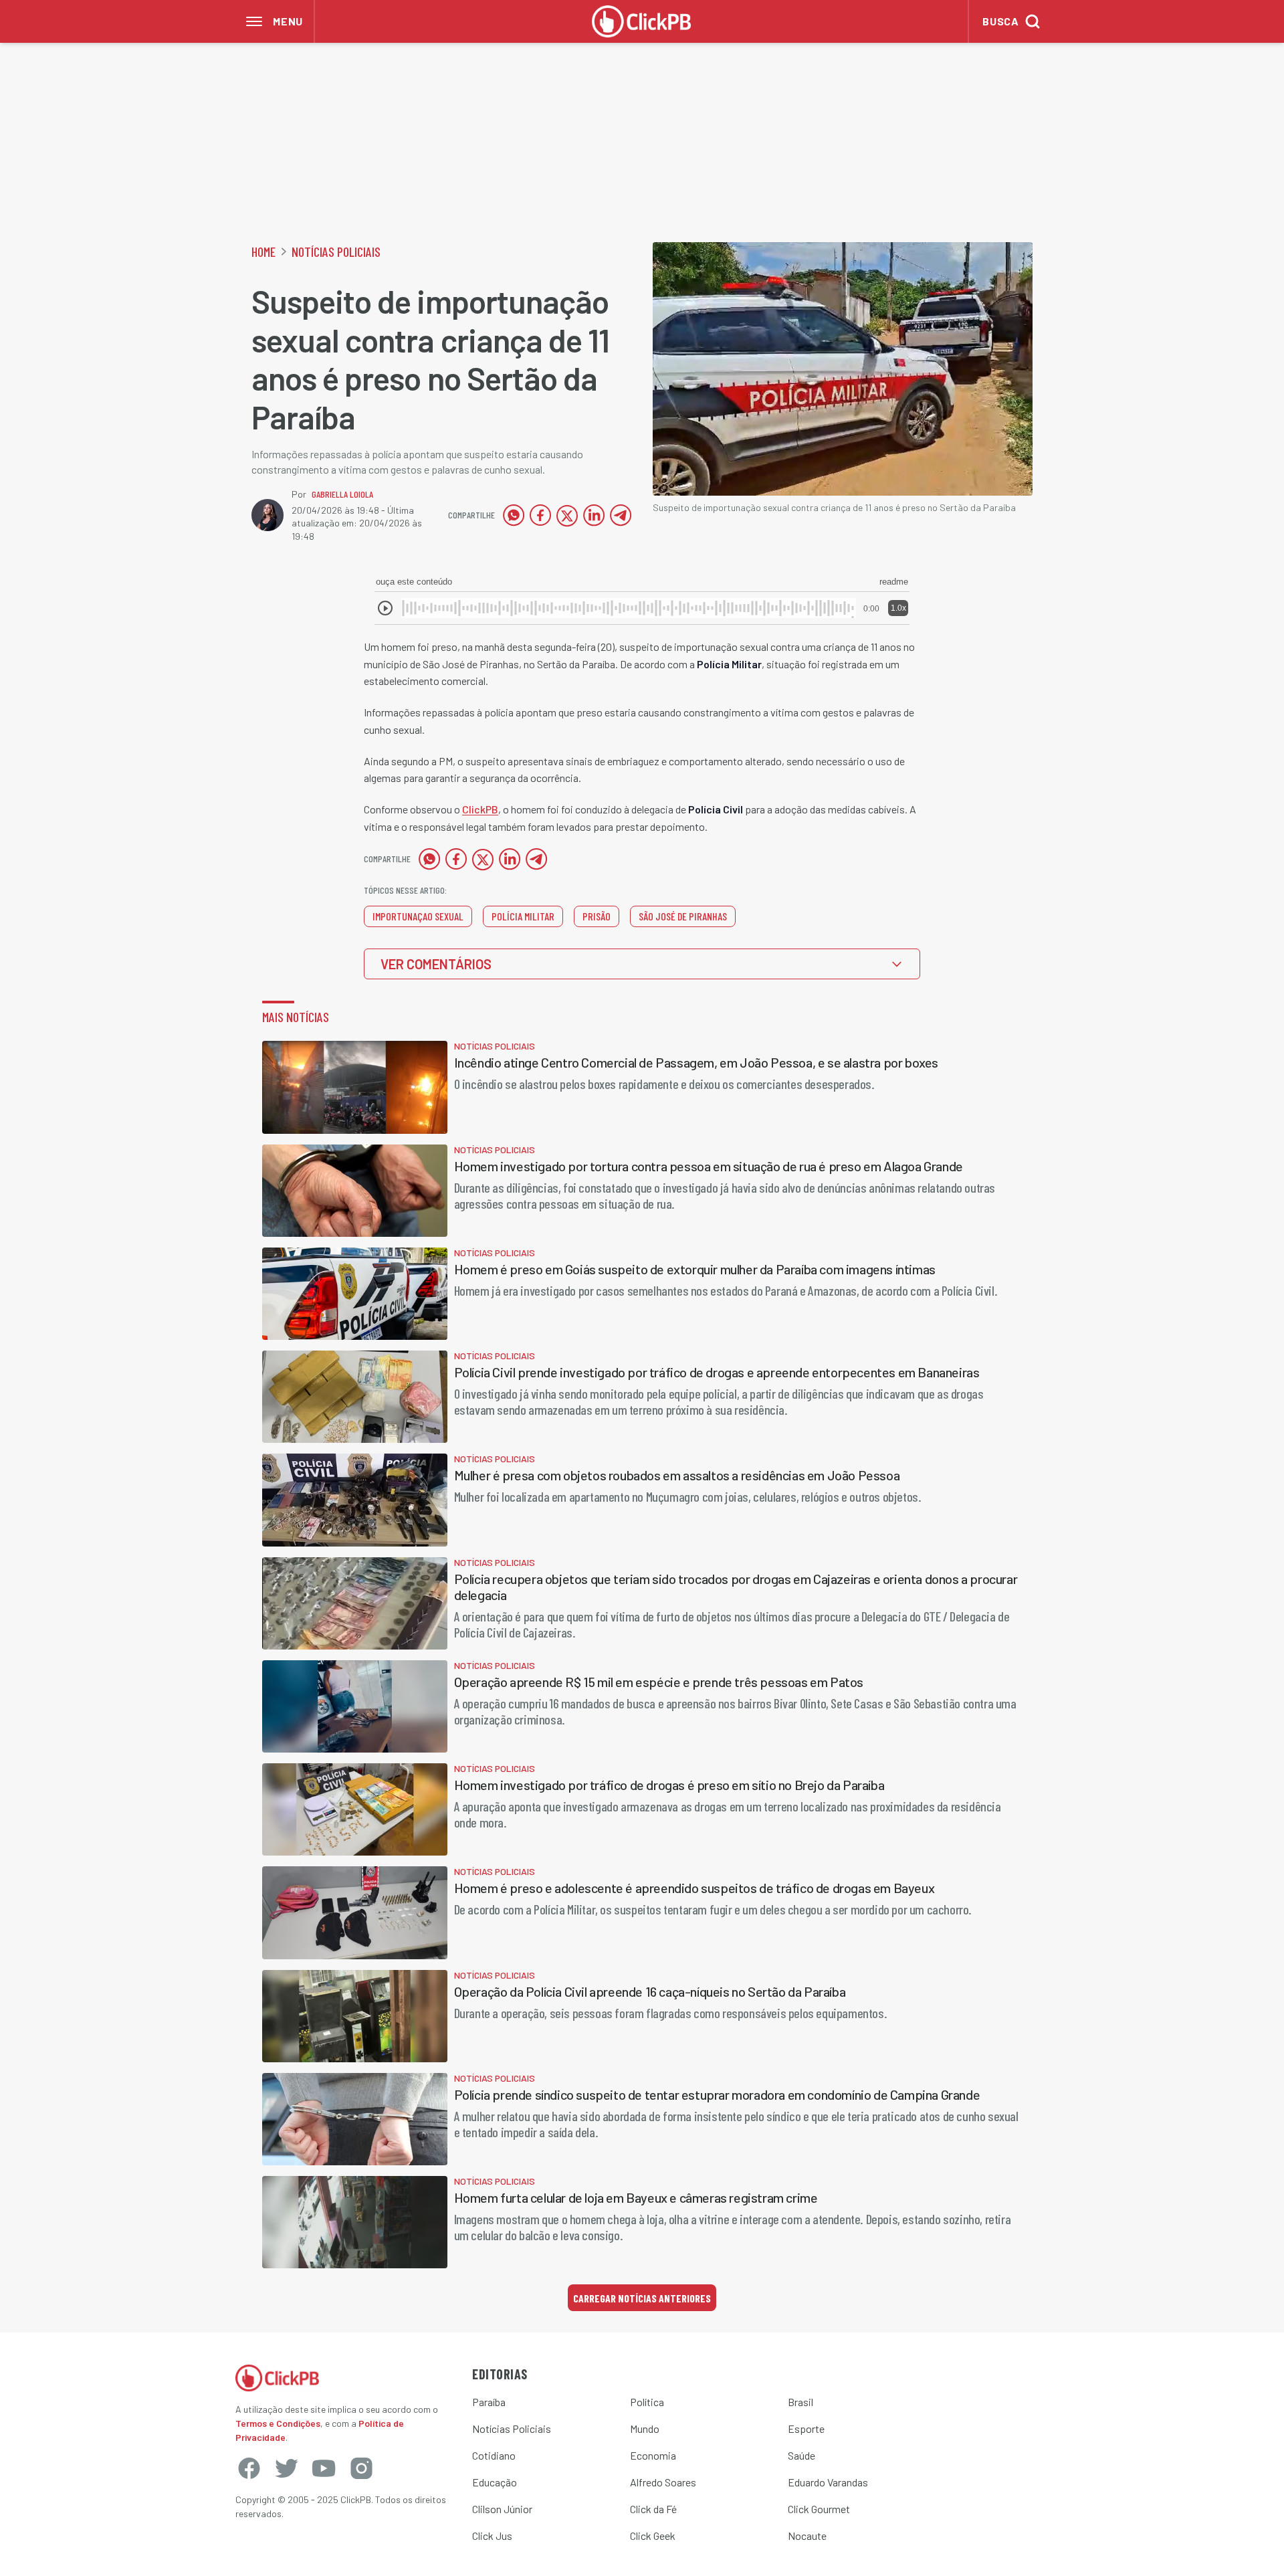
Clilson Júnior (502, 2509)
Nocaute (807, 2536)
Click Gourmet (819, 2509)
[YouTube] (324, 2468)
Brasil (800, 2402)
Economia (653, 2455)
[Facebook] (249, 2468)
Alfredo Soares (663, 2482)
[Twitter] (286, 2468)
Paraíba (489, 2402)
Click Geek (653, 2536)
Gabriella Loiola (342, 494)
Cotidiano (494, 2455)
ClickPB (480, 809)
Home (263, 252)
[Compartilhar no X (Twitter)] (567, 515)
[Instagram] (361, 2468)
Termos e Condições (278, 2423)
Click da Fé (653, 2509)
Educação (495, 2482)
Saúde (801, 2455)
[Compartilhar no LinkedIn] (594, 515)
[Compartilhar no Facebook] (540, 515)
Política (647, 2402)
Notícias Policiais (336, 252)
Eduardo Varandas (828, 2482)
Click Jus (492, 2536)
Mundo (645, 2429)
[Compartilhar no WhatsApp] (514, 515)
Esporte (806, 2429)
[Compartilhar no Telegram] (621, 515)
